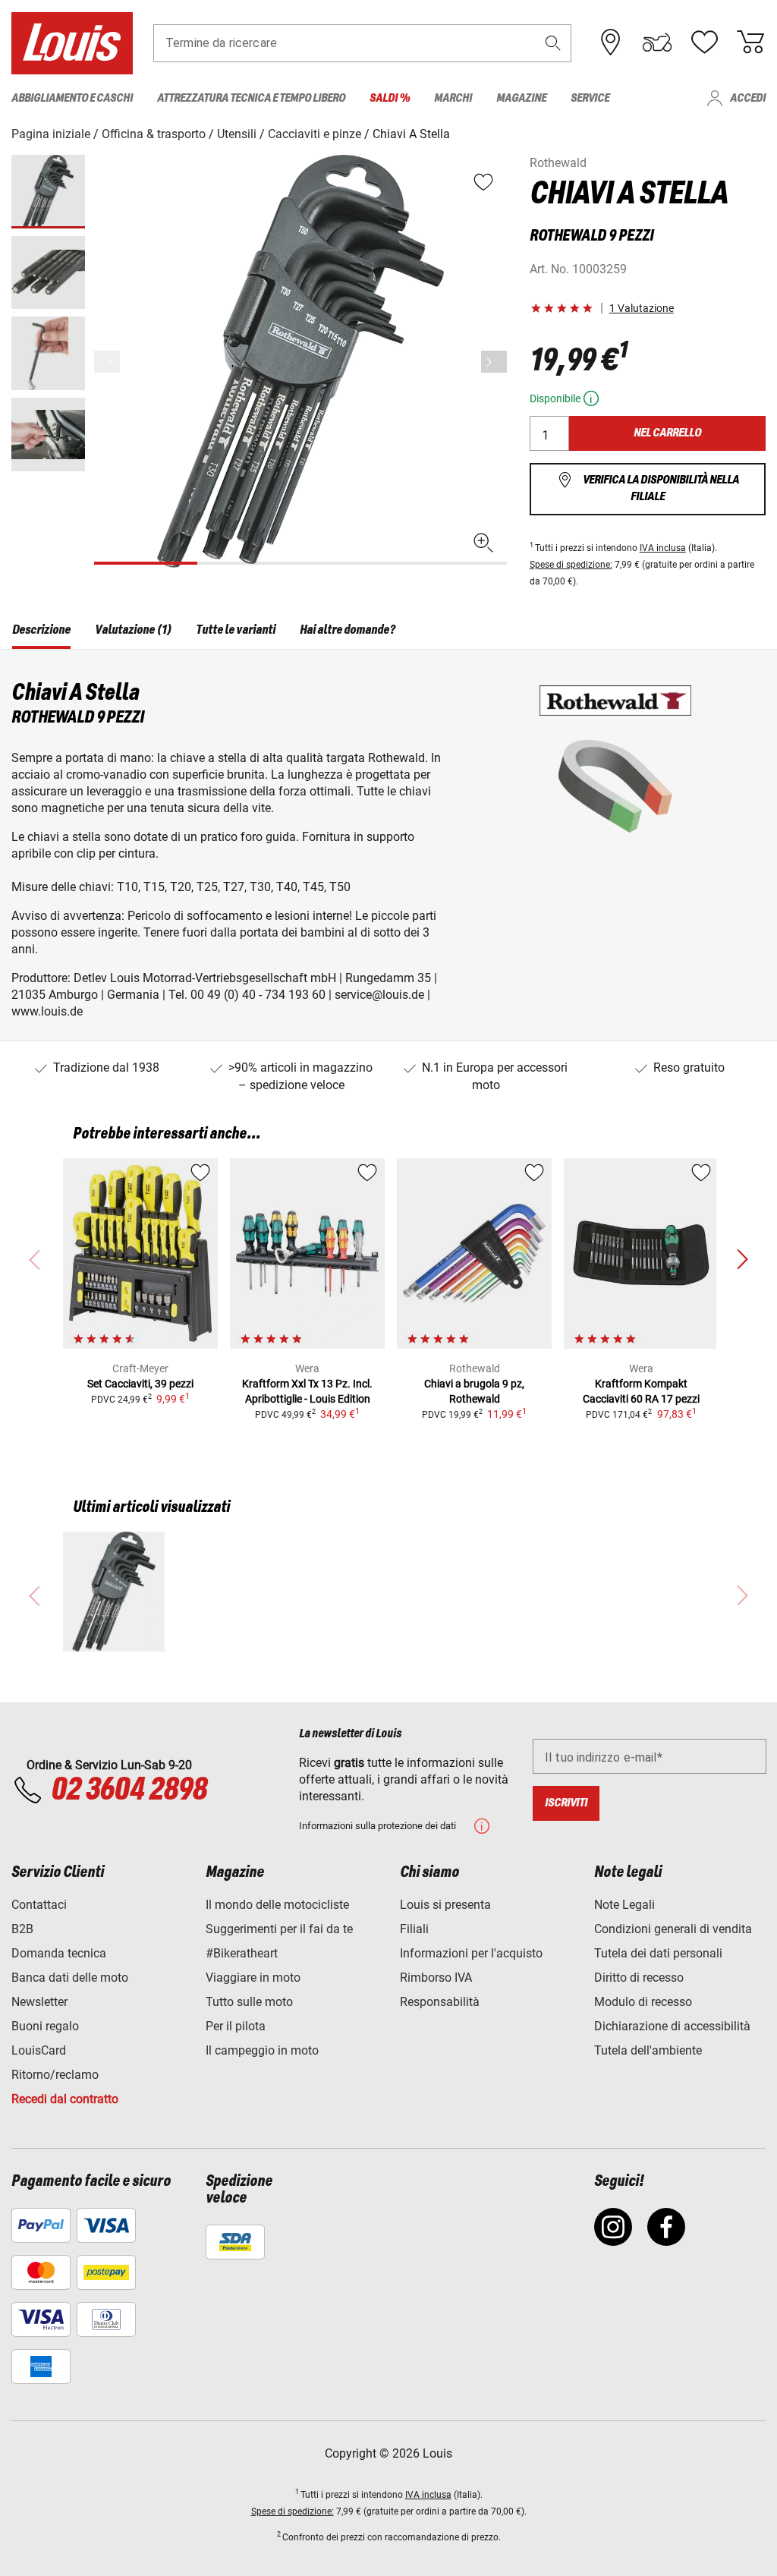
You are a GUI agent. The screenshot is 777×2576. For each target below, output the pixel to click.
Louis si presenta (445, 1905)
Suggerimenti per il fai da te (279, 1929)
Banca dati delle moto (70, 1978)
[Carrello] (750, 43)
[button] (553, 43)
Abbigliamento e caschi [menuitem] (72, 98)
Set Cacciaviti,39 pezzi (140, 1384)
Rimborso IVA (436, 1978)
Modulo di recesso (643, 2002)
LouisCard (39, 2050)
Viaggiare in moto (253, 1978)
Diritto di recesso (639, 1978)
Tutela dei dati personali (658, 1953)
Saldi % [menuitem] (390, 98)
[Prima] (494, 362)
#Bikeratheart (242, 1953)
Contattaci (39, 1905)
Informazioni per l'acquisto (471, 1953)
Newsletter (39, 2002)
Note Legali (624, 1905)
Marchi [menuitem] (453, 98)
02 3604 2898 (129, 1790)
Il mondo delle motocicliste (277, 1905)
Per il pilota (236, 2026)
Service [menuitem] (590, 98)
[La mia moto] (657, 43)
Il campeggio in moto (262, 2050)
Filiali (414, 1929)
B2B (22, 1929)
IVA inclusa (663, 548)
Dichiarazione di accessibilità (672, 2026)
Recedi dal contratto (65, 2099)
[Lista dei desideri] (704, 43)
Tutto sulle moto (249, 2002)
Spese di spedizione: (571, 565)
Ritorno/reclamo (55, 2075)
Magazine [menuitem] (521, 98)
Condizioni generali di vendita (673, 1929)
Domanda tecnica (59, 1953)
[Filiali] (611, 43)
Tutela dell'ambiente (648, 2050)
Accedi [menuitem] (748, 98)
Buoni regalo (45, 2026)
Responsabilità (440, 2002)
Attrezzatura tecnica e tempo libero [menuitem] (251, 98)
